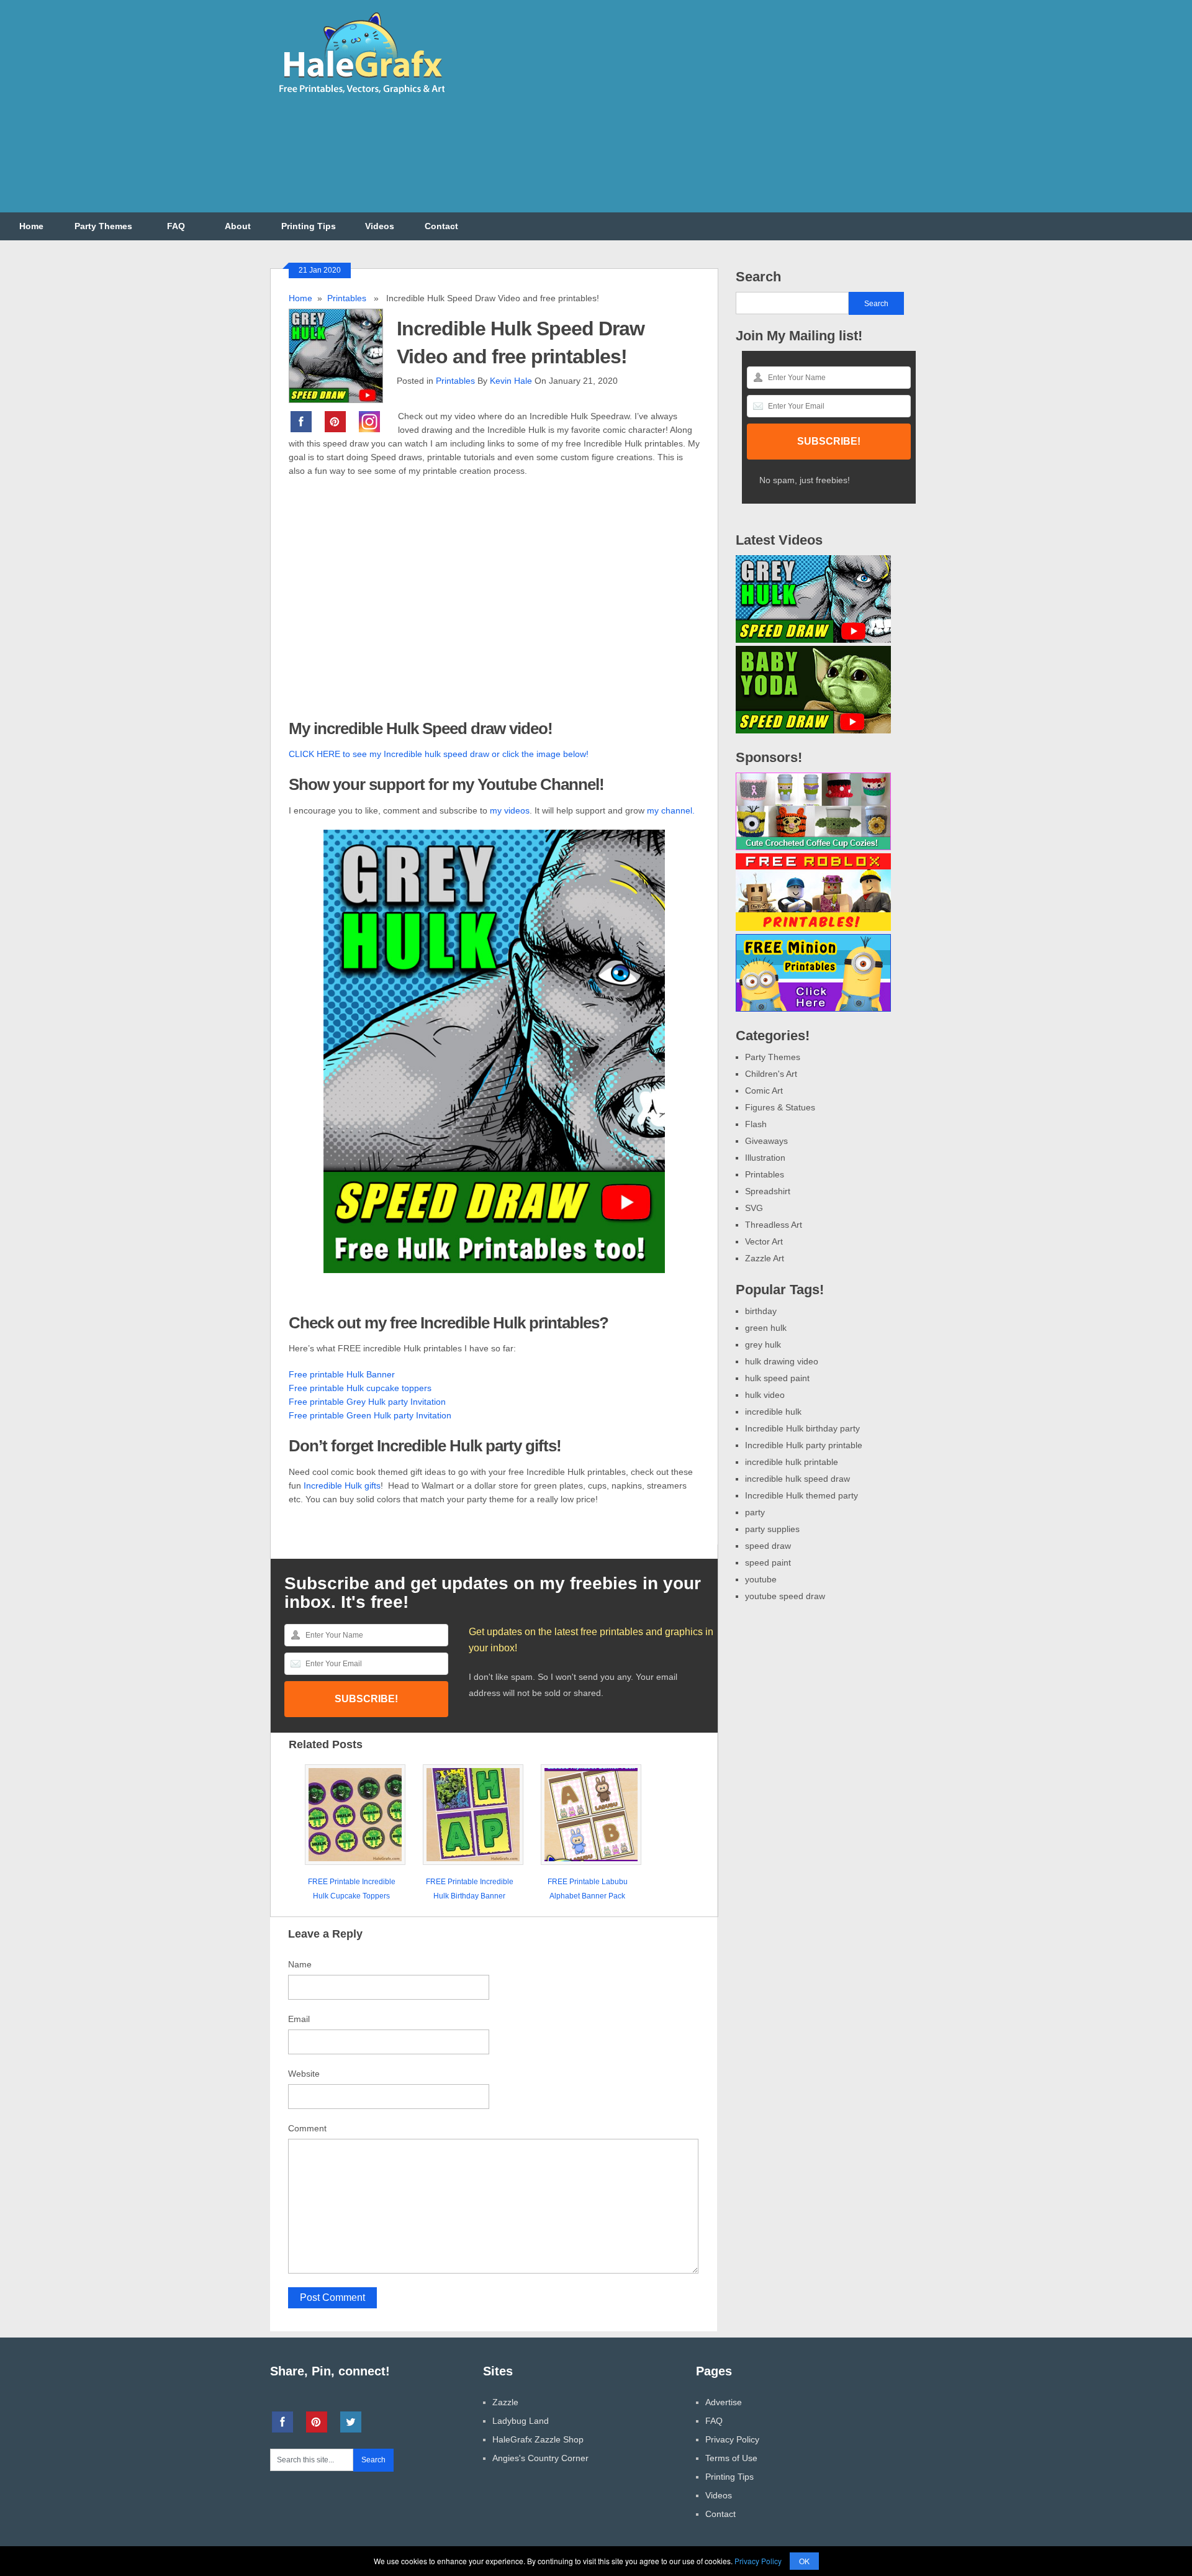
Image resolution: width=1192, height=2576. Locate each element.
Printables (347, 298)
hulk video (765, 1395)
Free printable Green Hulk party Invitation (370, 1415)
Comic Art (764, 1091)
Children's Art (771, 1074)
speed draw (768, 1546)
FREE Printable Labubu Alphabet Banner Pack (588, 1889)
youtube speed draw (785, 1596)
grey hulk (763, 1345)
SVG (754, 1208)
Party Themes (103, 226)
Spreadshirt (768, 1191)
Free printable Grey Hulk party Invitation (367, 1402)
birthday (761, 1311)
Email (299, 2019)
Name (300, 1964)
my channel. (671, 810)
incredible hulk (773, 1412)
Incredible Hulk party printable (804, 1445)
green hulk (766, 1328)
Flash (756, 1124)
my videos (510, 810)
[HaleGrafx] (361, 99)
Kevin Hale (511, 381)
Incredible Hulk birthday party (802, 1428)
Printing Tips (309, 226)
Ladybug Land (521, 2421)
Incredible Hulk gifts (342, 1485)
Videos (380, 226)
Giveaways (766, 1141)
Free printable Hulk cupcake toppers (360, 1388)
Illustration (765, 1158)
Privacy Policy (732, 2439)
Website (304, 2074)
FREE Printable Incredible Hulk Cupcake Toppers (352, 1889)
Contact (441, 226)
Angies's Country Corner (540, 2458)
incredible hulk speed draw (797, 1479)
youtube (761, 1579)
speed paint (768, 1562)
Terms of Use (731, 2458)
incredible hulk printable (792, 1462)
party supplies (772, 1529)
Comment (307, 2128)
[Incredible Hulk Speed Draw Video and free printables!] (343, 354)
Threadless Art (774, 1225)
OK (804, 2561)
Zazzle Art (765, 1258)
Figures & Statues (780, 1107)
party (755, 1512)
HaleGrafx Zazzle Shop (538, 2439)
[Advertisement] (696, 114)
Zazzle (505, 2402)
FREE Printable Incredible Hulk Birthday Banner (470, 1889)
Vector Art (764, 1241)
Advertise (724, 2402)
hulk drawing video (782, 1361)
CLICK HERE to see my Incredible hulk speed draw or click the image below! (439, 754)
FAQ (176, 226)
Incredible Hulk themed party (801, 1495)
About (238, 226)
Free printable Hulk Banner (342, 1374)
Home (31, 226)
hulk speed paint (777, 1378)
